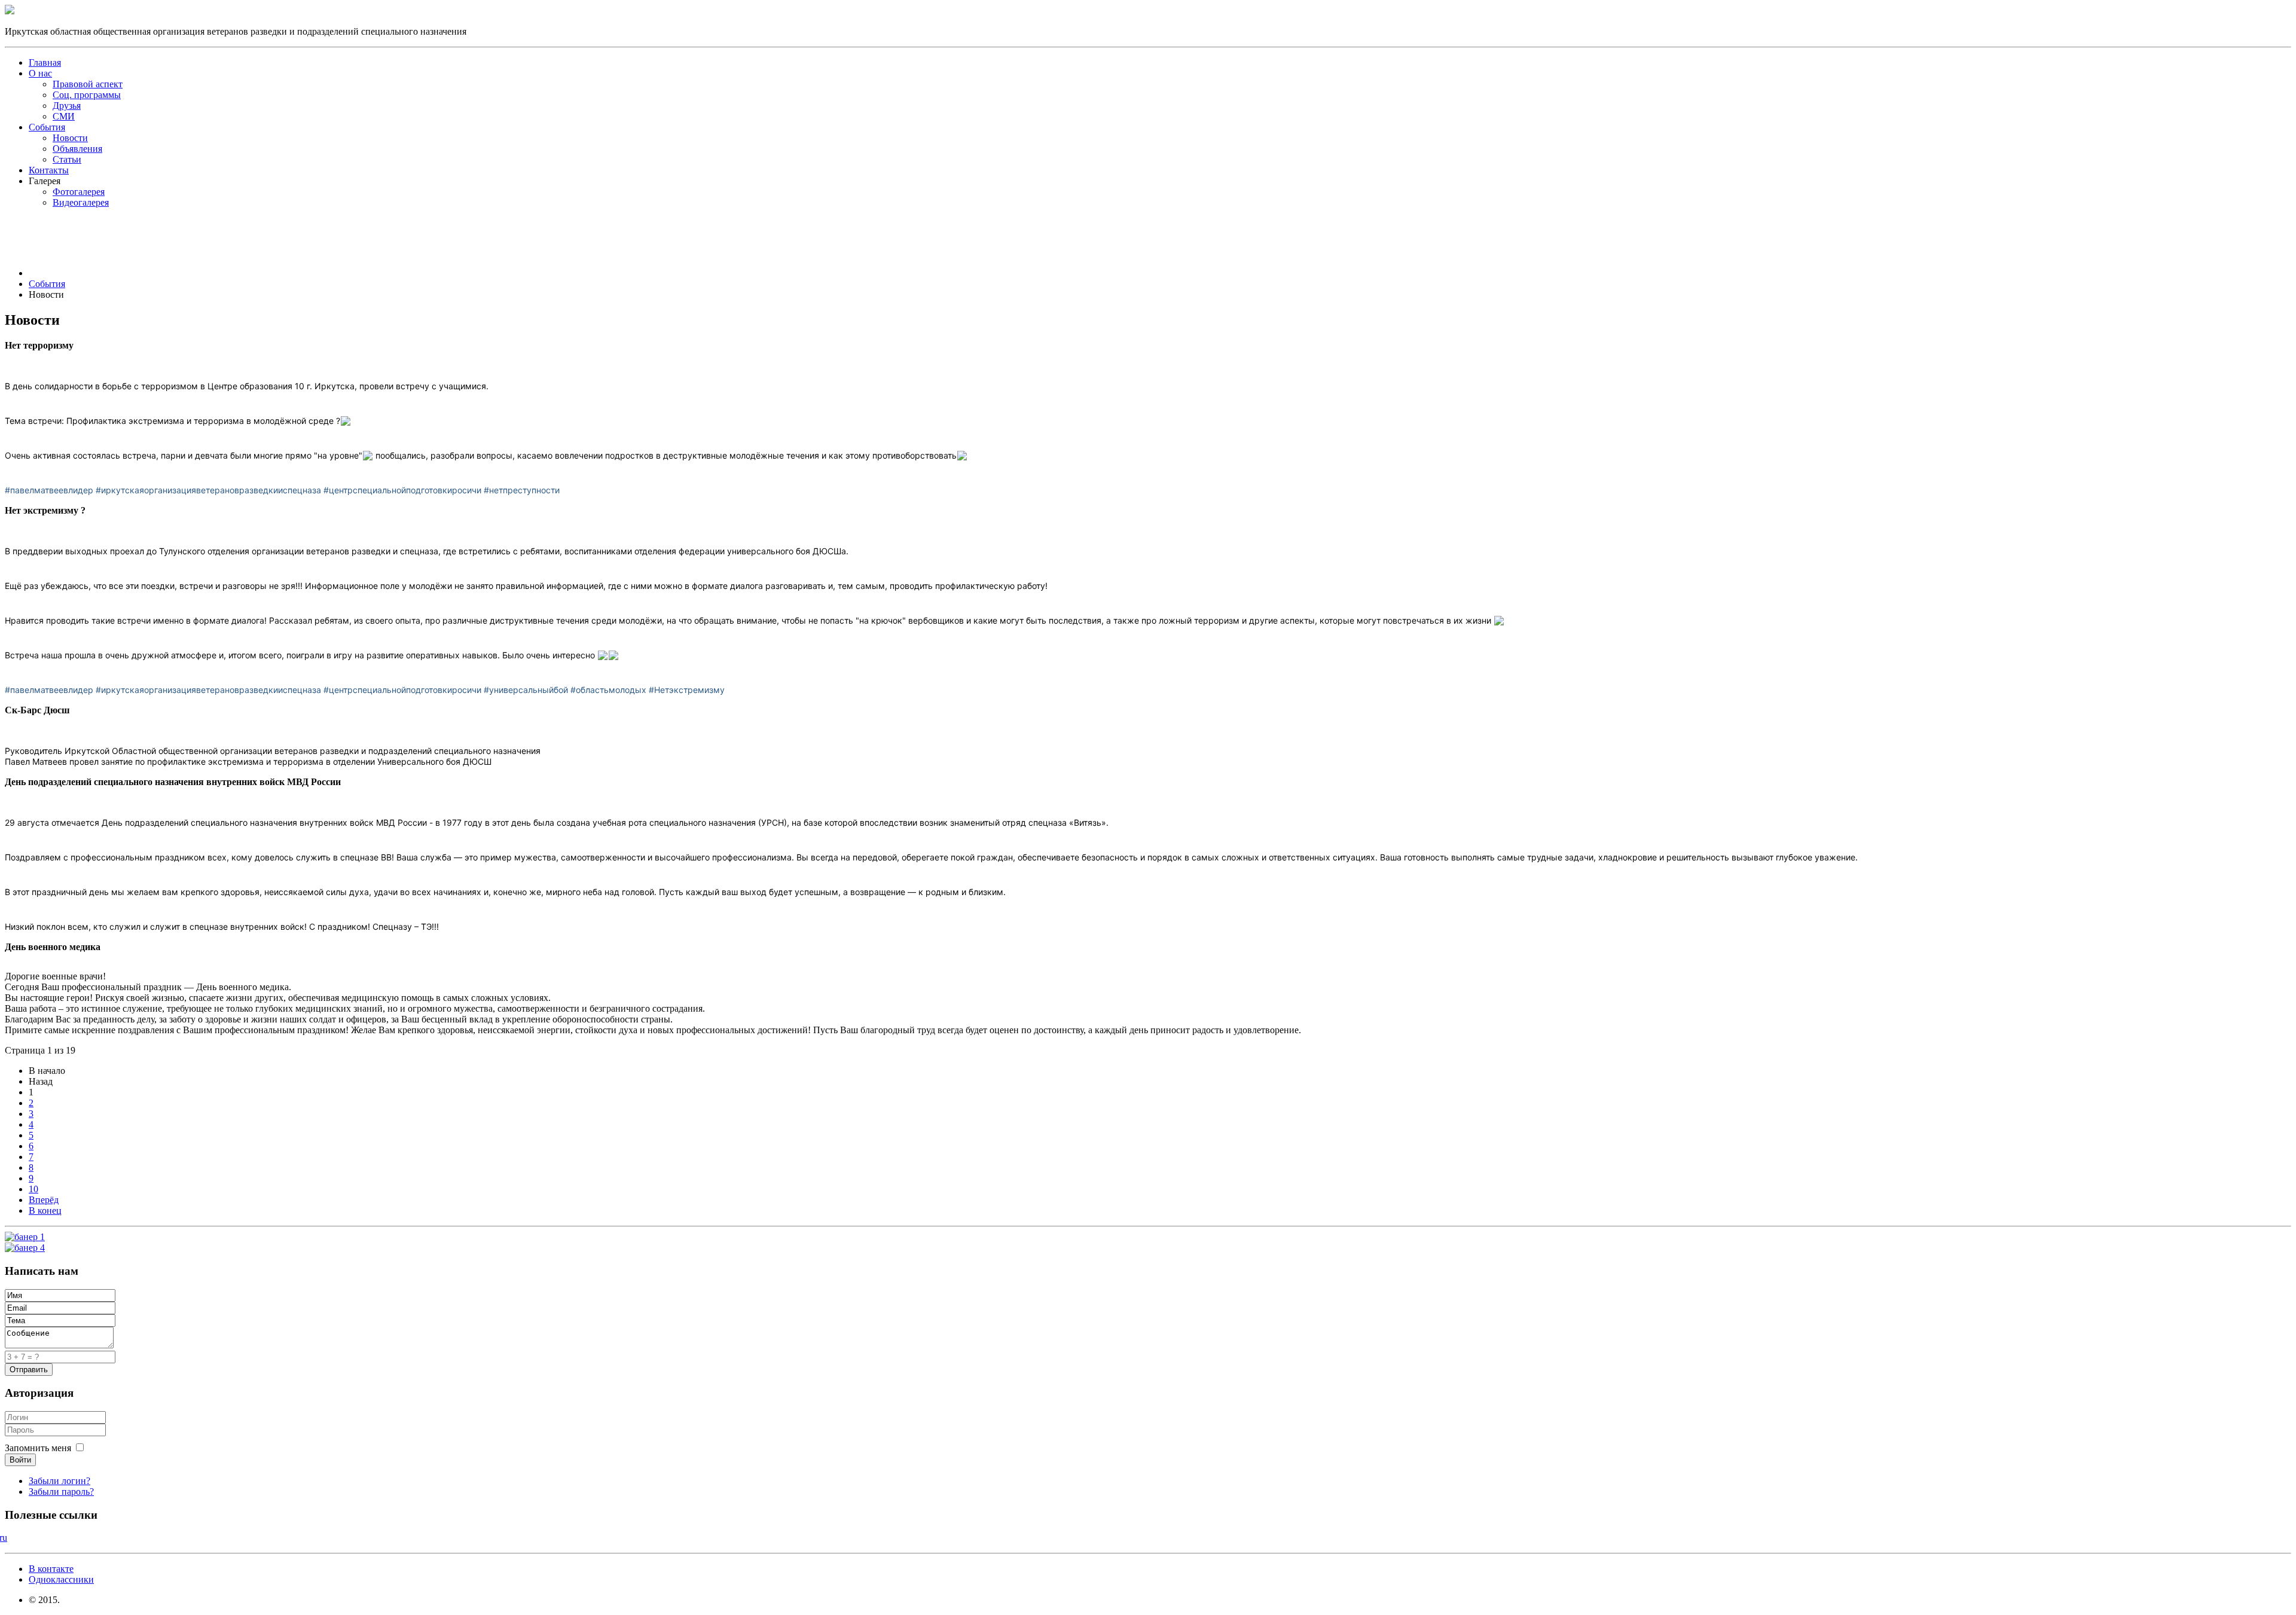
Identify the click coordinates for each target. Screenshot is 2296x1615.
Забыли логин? (59, 1481)
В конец (45, 1211)
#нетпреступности (522, 490)
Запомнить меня (38, 1448)
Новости (70, 138)
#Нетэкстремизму (687, 690)
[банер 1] (25, 1237)
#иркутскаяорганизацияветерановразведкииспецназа (208, 490)
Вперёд (44, 1200)
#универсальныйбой (526, 690)
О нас (40, 73)
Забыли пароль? (61, 1492)
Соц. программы (87, 95)
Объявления (77, 149)
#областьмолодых (608, 690)
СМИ (64, 116)
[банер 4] (25, 1248)
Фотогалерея (79, 192)
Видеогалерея (81, 202)
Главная (45, 62)
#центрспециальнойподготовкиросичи (402, 490)
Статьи (67, 159)
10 (33, 1189)
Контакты (49, 170)
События (47, 127)
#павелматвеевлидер (49, 490)
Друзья (67, 106)
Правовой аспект (88, 84)
